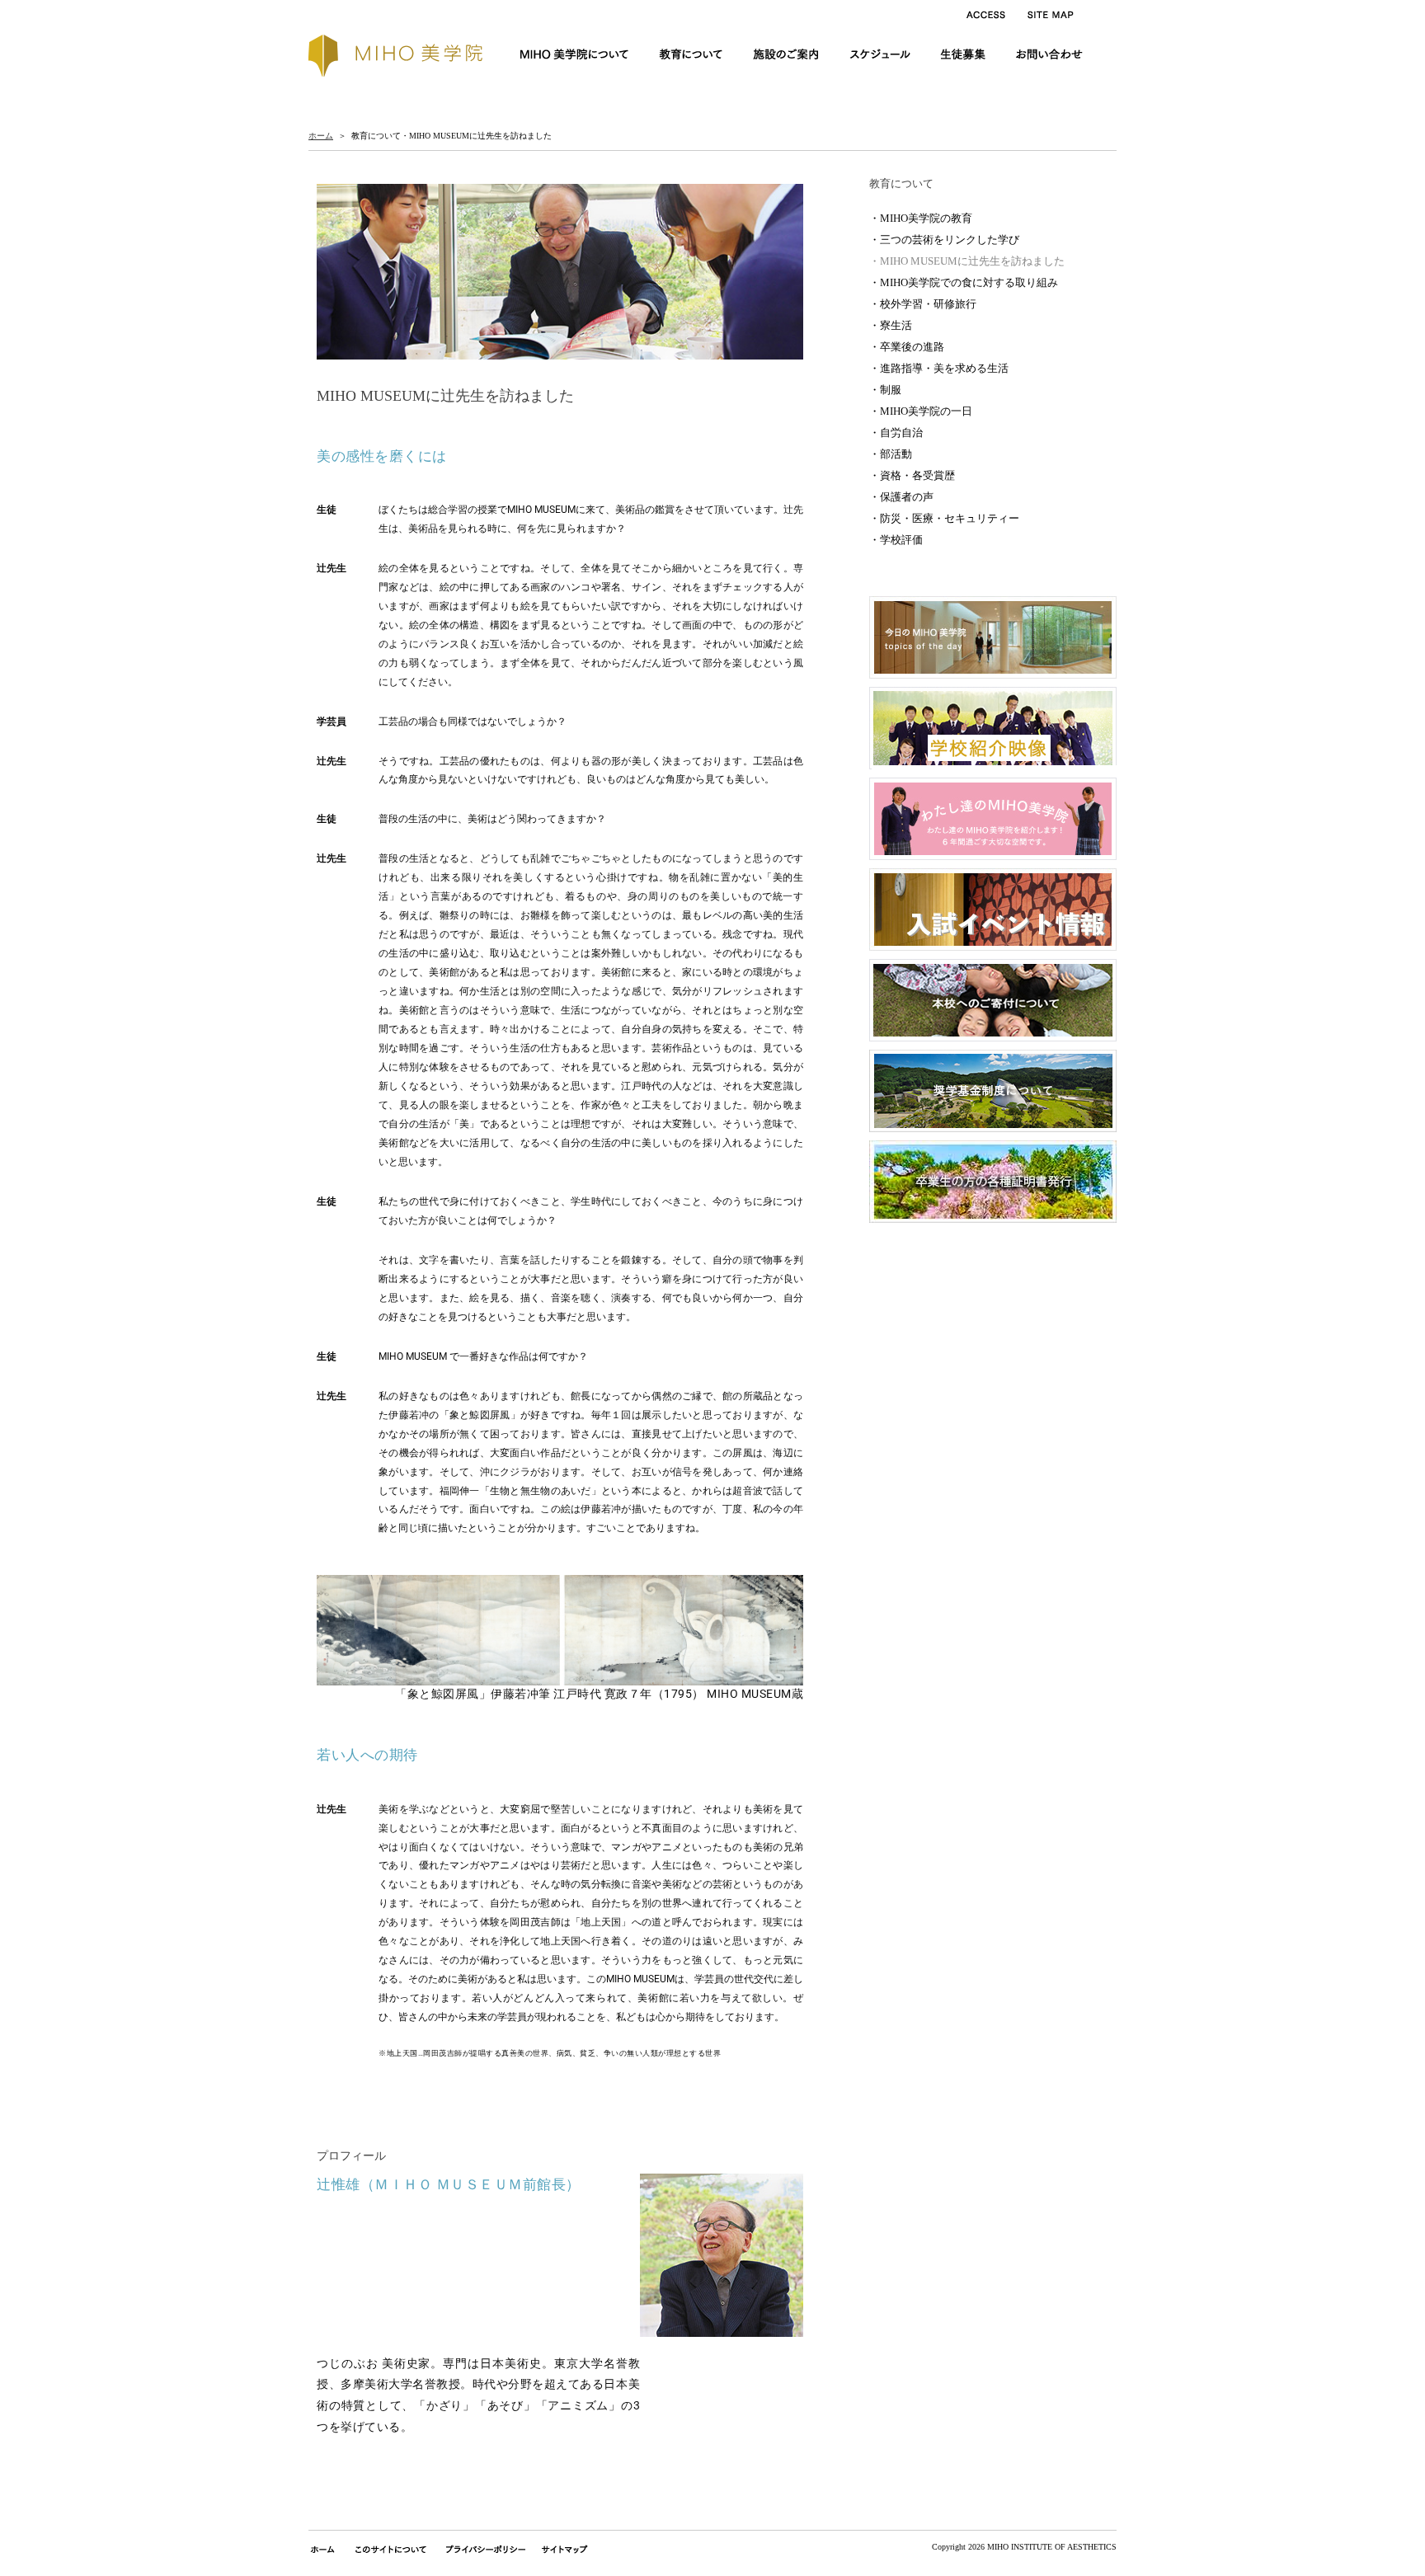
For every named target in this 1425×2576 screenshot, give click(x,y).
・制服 (885, 390)
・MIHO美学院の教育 (921, 218)
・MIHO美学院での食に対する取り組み (964, 282)
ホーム (321, 136)
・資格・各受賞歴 (912, 475)
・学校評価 (896, 540)
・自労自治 (896, 432)
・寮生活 (891, 325)
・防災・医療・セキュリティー (944, 518)
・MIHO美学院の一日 (921, 411)
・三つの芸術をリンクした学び (944, 240)
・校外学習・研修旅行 (923, 304)
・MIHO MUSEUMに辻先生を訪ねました (967, 261)
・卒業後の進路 (907, 347)
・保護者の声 (901, 497)
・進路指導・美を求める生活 (939, 368)
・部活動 (891, 454)
